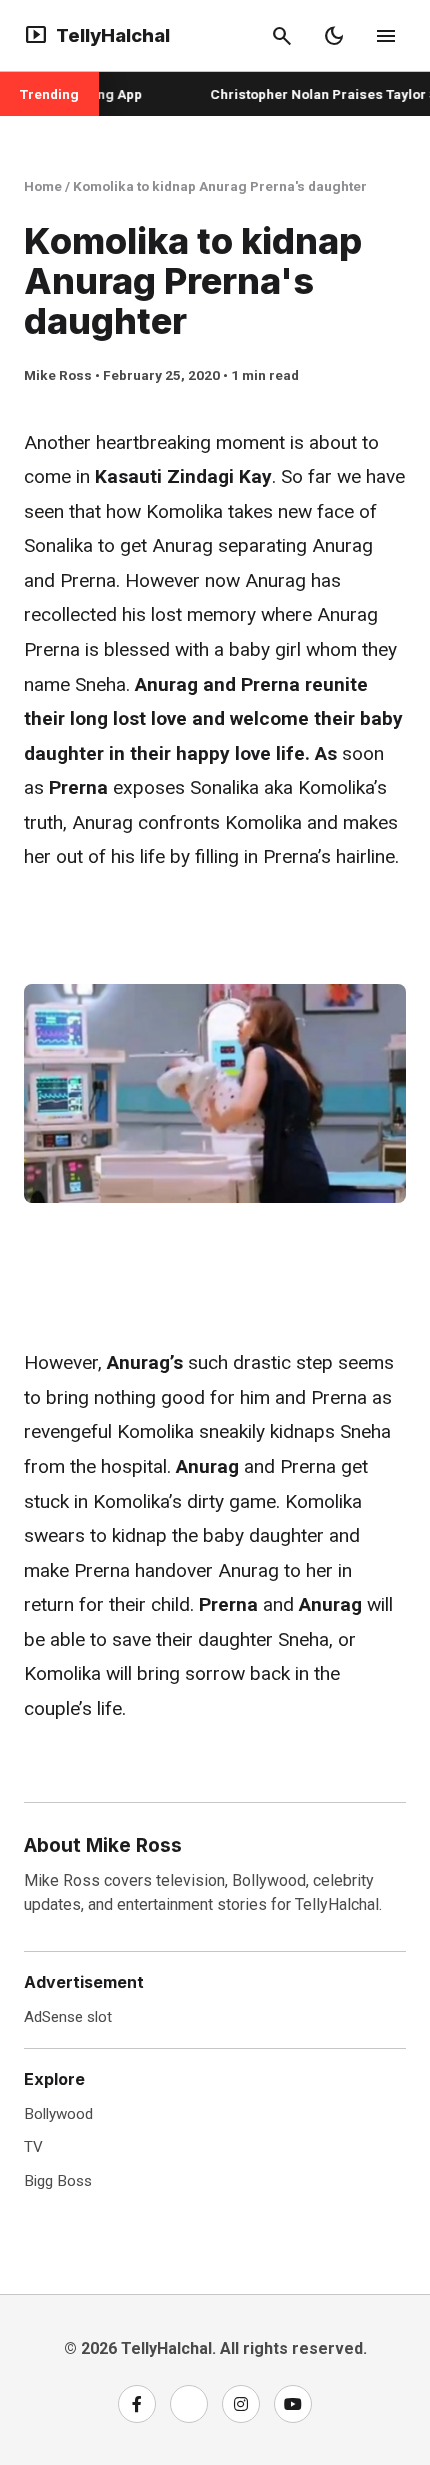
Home (43, 186)
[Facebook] (137, 2404)
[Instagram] (241, 2404)
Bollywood (58, 2114)
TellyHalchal (97, 36)
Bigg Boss (58, 2181)
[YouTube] (293, 2404)
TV (33, 2147)
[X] (189, 2404)
